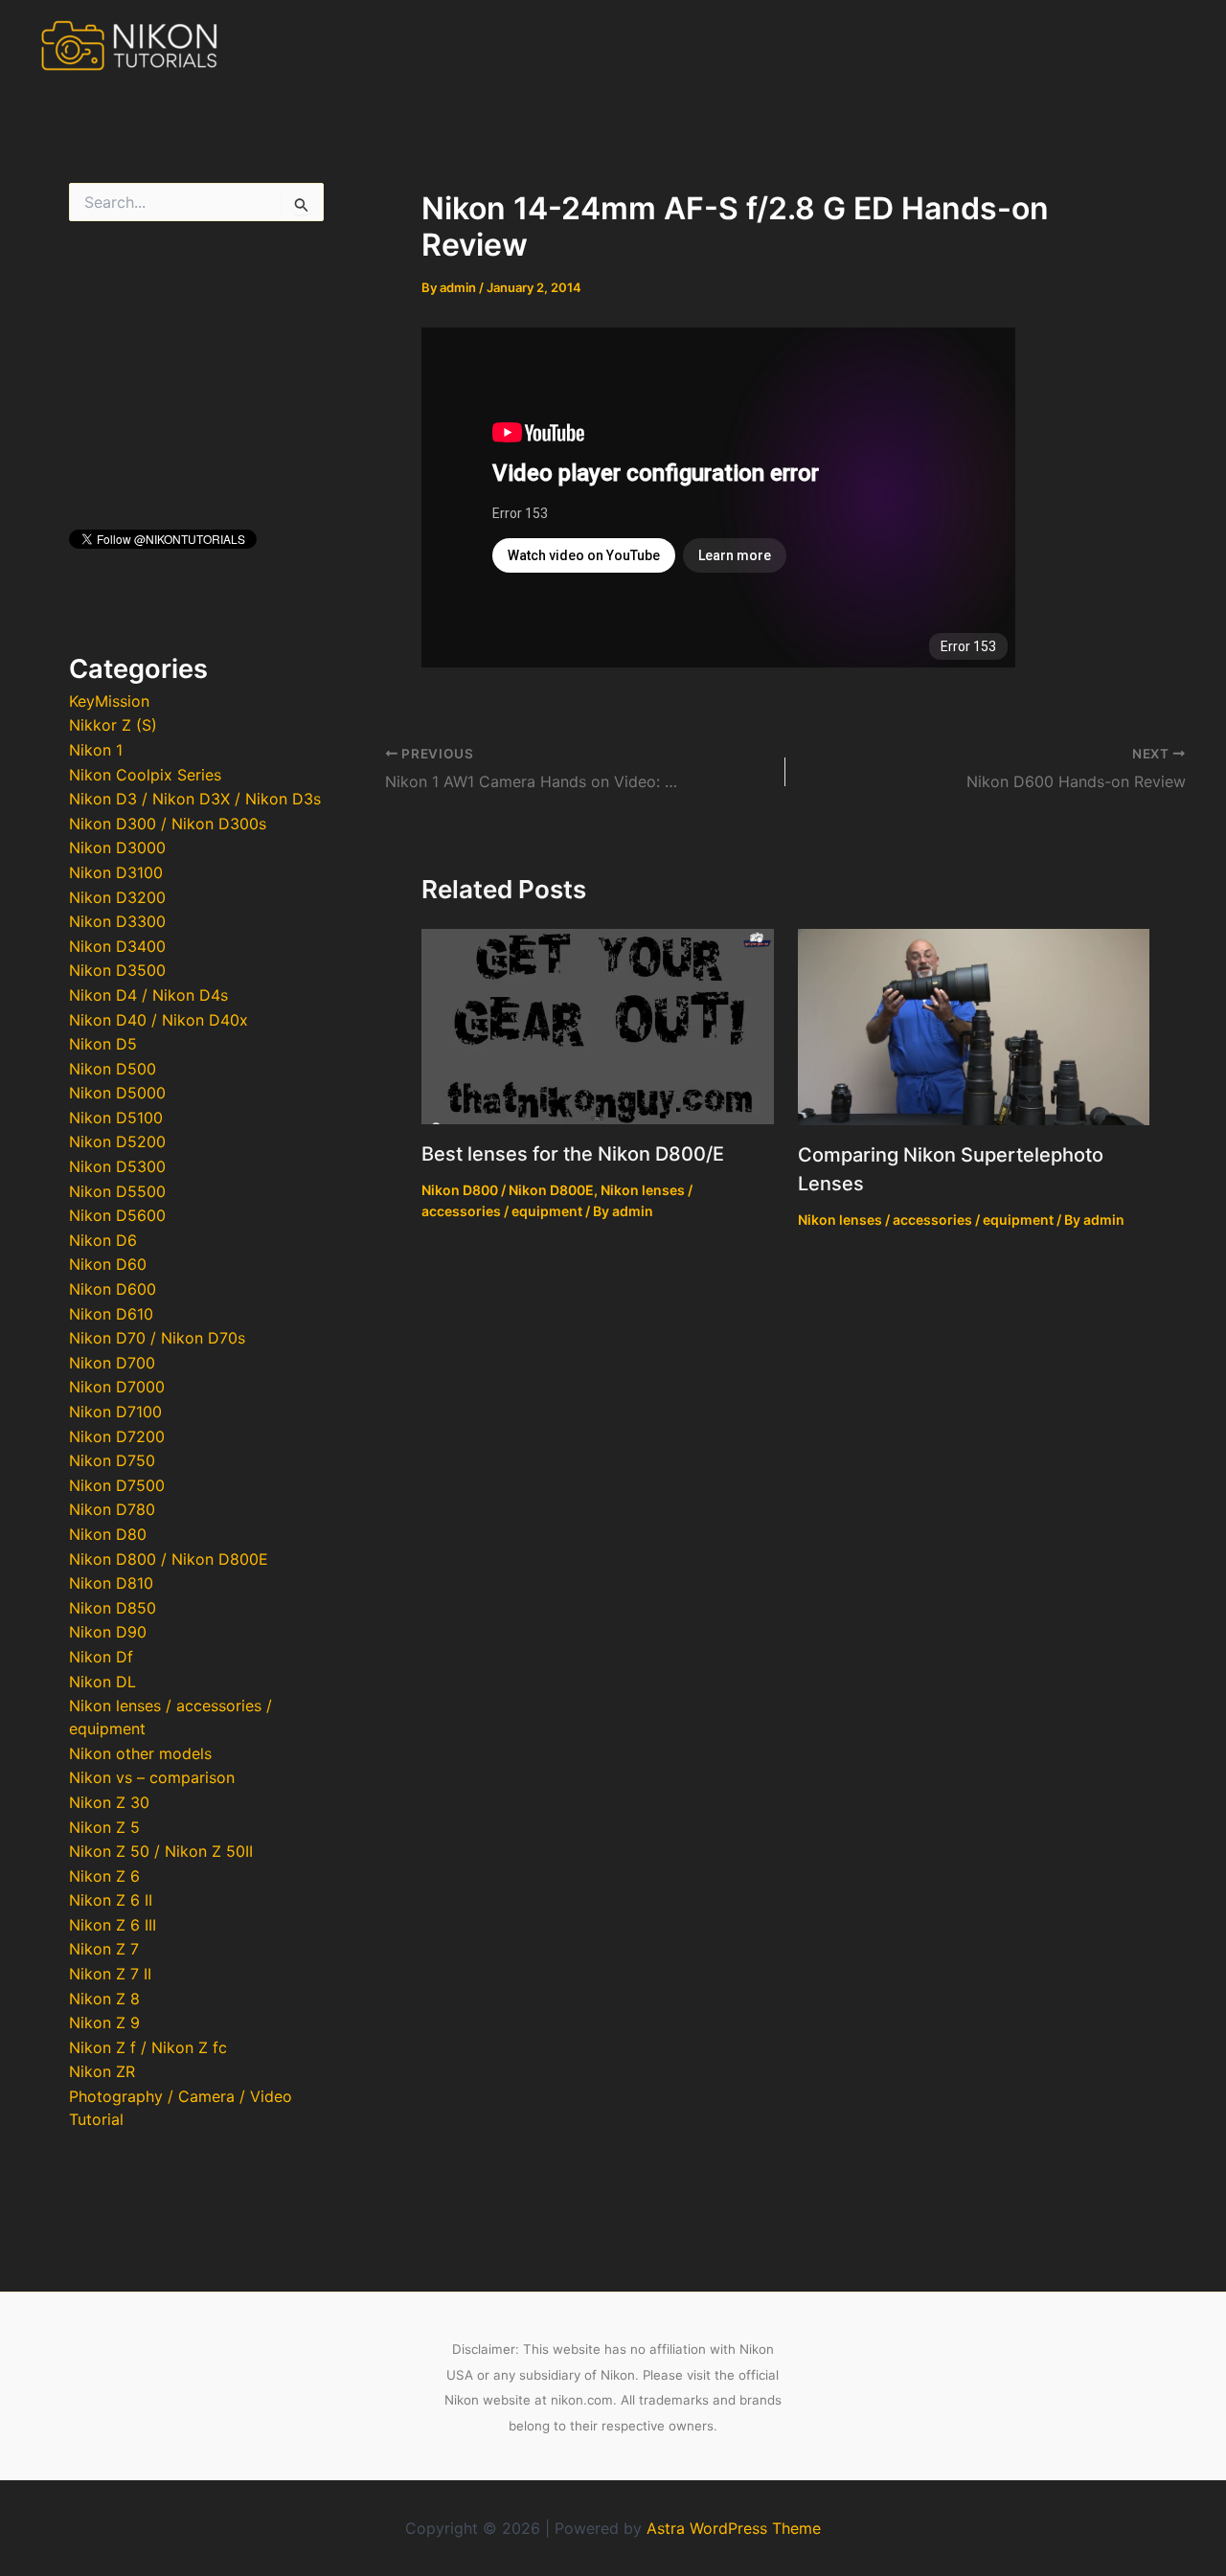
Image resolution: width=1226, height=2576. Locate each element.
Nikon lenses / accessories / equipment (926, 1220)
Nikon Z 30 (109, 1802)
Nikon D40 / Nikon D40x (159, 1020)
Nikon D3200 (117, 897)
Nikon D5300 (117, 1166)
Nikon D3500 (117, 970)
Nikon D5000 (117, 1093)
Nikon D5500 (117, 1191)
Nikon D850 (113, 1608)
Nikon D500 (113, 1069)
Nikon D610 (111, 1314)
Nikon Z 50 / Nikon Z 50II (161, 1851)
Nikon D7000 (117, 1387)
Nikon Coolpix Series (145, 775)
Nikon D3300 (117, 921)
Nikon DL (102, 1682)
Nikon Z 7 (104, 1949)
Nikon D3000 (117, 847)
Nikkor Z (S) (113, 725)
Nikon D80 (108, 1534)
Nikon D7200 (117, 1436)
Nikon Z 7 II (110, 1974)
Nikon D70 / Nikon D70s (157, 1338)
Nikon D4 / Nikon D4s (148, 995)
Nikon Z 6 (104, 1876)
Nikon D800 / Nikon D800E (169, 1559)
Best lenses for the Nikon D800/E (573, 1154)
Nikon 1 (96, 750)
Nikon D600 (113, 1289)
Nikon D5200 (117, 1141)
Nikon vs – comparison (152, 1777)
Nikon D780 (112, 1509)
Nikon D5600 (117, 1215)
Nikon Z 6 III (113, 1925)
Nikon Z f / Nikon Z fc (148, 2047)
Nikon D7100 (115, 1412)
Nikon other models (140, 1753)
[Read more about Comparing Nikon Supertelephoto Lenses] (974, 1026)
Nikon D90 (108, 1632)
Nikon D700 (112, 1363)
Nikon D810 (111, 1583)
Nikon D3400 (117, 946)
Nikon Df (101, 1657)
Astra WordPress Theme (734, 2528)
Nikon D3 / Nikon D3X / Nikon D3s (195, 799)
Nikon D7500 (117, 1485)
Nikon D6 (103, 1240)
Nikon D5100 (116, 1118)
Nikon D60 (108, 1264)
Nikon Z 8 (104, 1999)
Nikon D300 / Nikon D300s (168, 824)
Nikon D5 (103, 1044)
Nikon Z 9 (104, 2022)
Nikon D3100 (116, 872)
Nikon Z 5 (104, 1827)
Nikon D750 (112, 1460)
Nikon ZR (102, 2071)
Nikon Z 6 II (111, 1900)
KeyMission (109, 701)
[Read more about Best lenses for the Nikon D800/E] (598, 1025)
